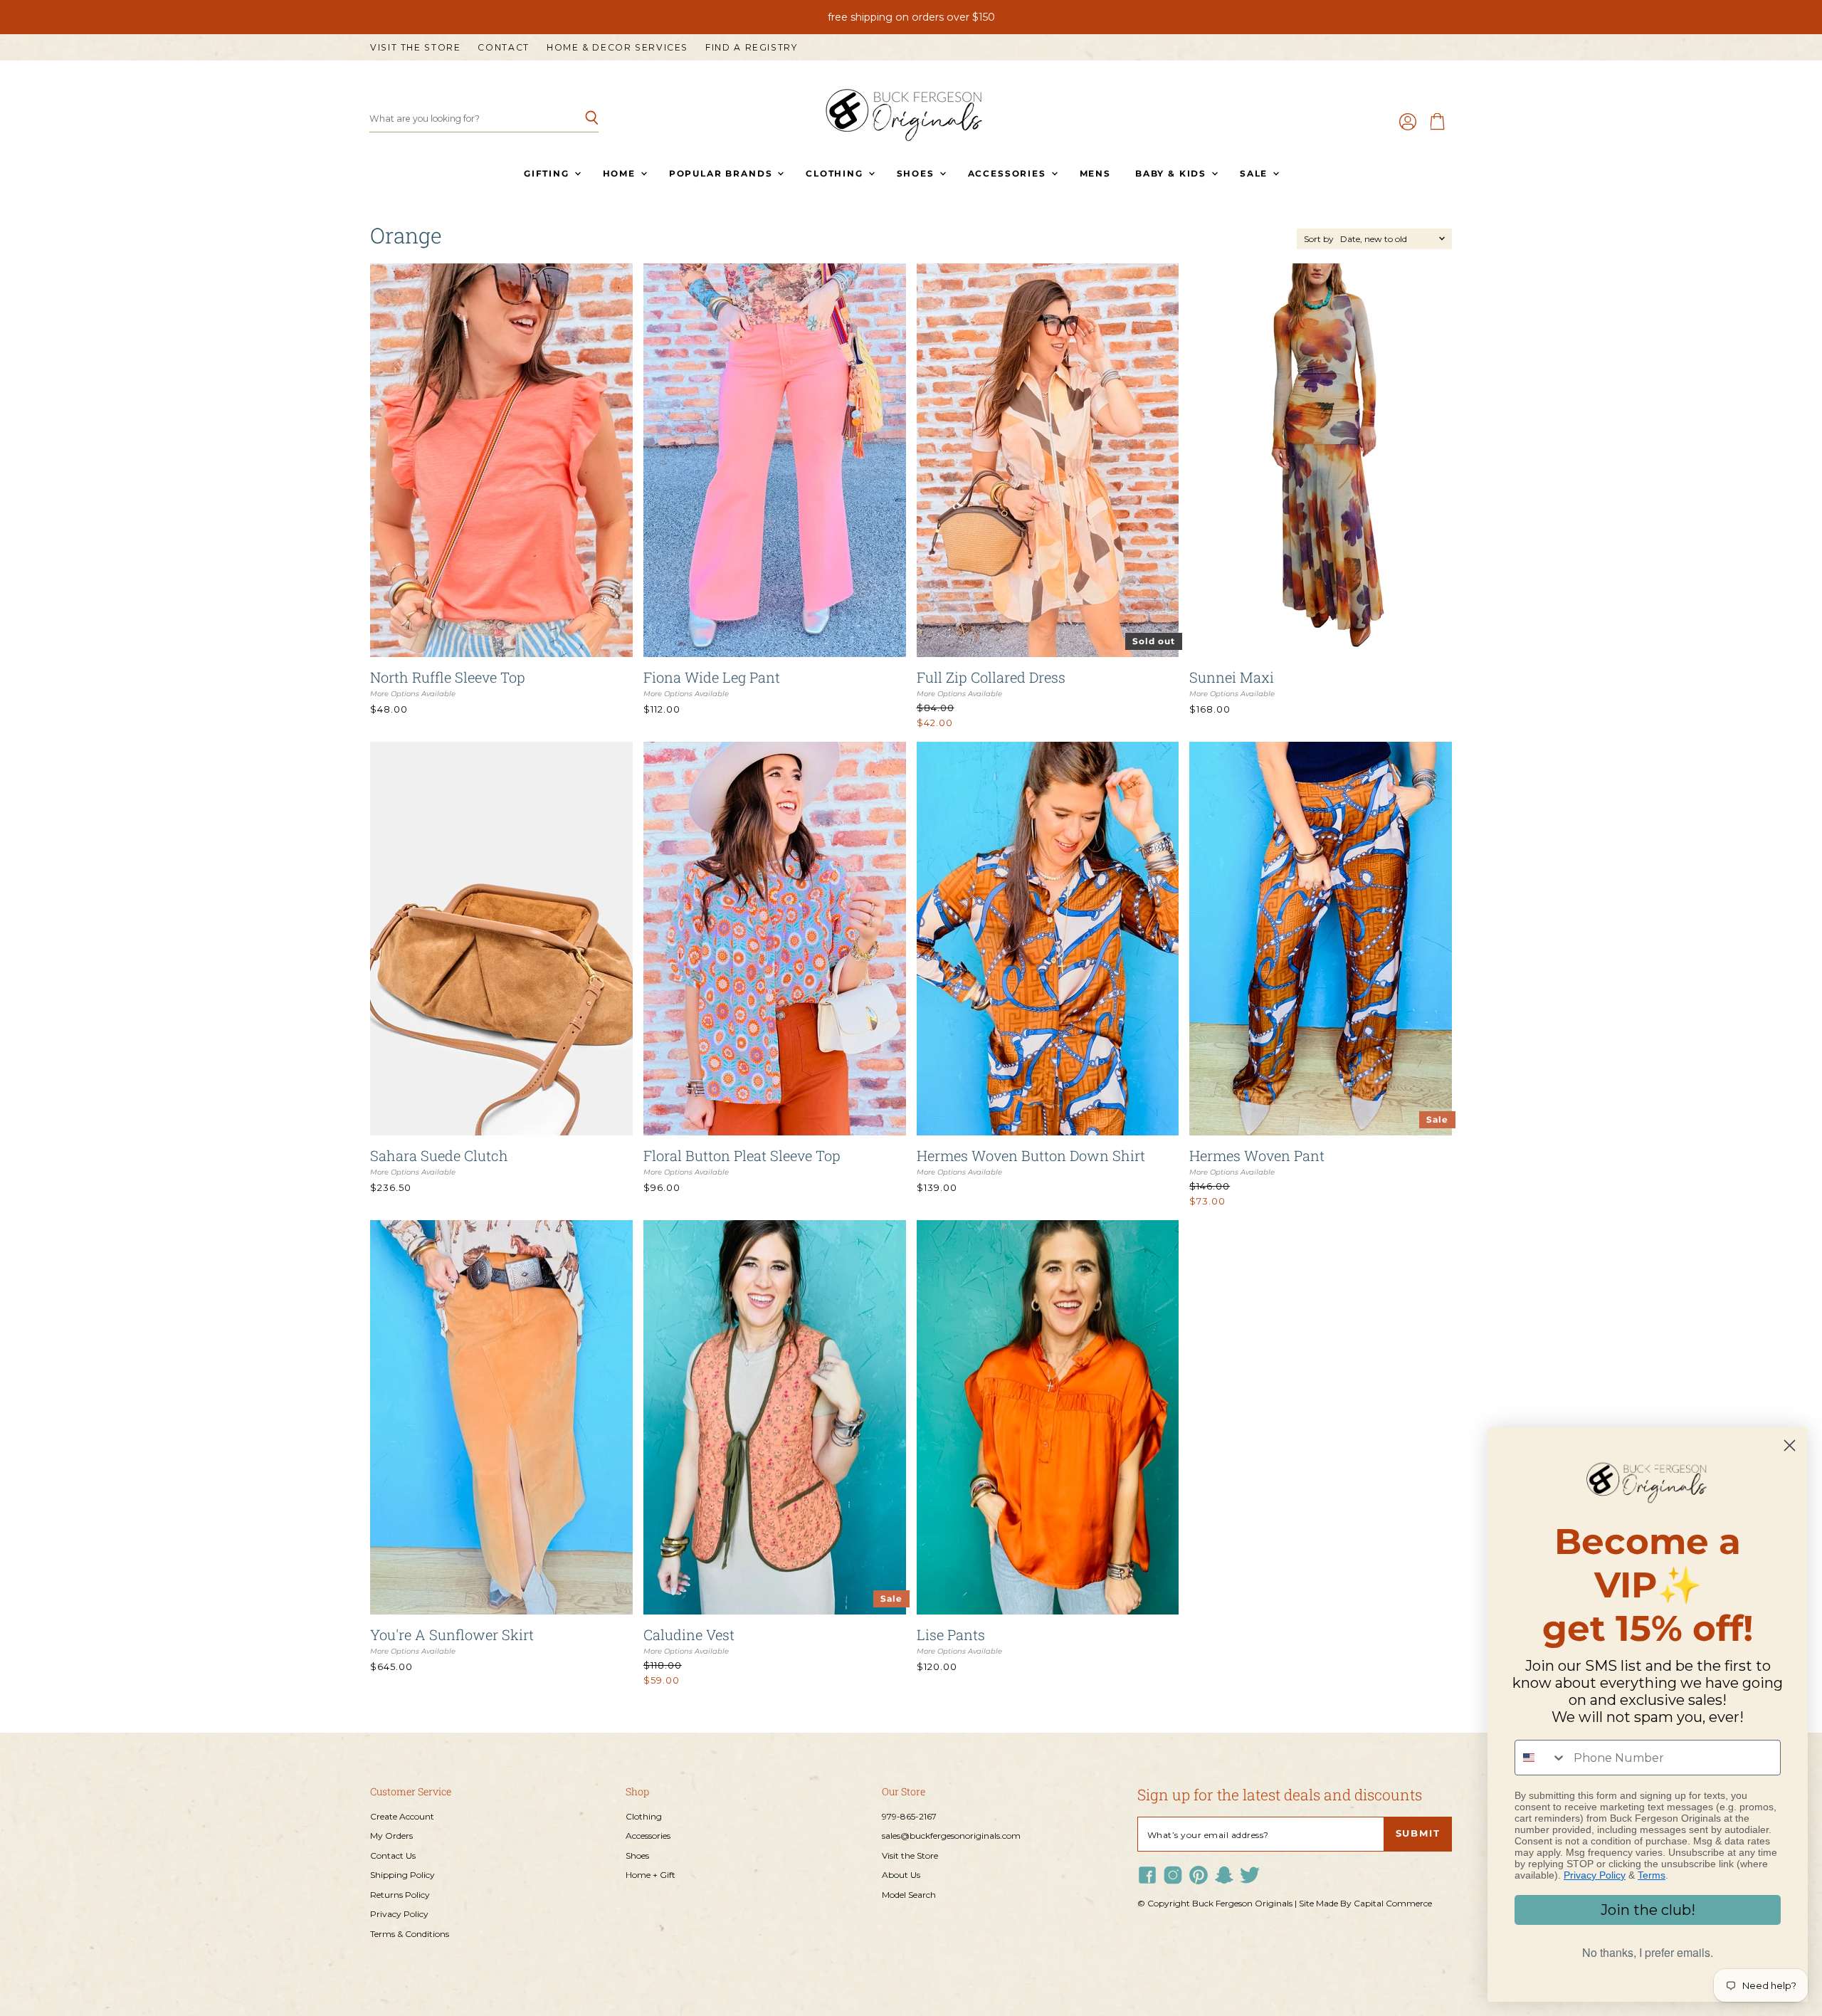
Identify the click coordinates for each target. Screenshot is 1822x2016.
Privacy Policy (399, 1914)
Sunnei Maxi (1232, 677)
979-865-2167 (909, 1816)
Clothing (836, 173)
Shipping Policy (402, 1875)
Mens (1095, 173)
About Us (901, 1875)
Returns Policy (400, 1895)
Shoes (917, 173)
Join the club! (1648, 1910)
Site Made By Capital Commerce (1365, 1903)
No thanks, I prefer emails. (1648, 1952)
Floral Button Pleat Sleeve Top (742, 1155)
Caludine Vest (689, 1634)
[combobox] (1541, 1758)
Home (621, 173)
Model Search (909, 1895)
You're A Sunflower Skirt (452, 1634)
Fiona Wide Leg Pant (712, 677)
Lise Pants (951, 1634)
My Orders (391, 1836)
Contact (503, 48)
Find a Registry (751, 48)
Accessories (1009, 173)
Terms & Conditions (410, 1934)
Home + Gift (651, 1875)
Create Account (402, 1816)
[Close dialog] (1790, 1445)
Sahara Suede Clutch (439, 1155)
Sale (1255, 173)
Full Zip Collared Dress (991, 677)
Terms (1652, 1875)
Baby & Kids (1173, 173)
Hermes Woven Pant (1257, 1155)
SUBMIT (1418, 1833)
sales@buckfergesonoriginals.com (951, 1836)
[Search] (580, 119)
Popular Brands (722, 173)
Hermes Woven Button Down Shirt (1031, 1155)
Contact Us (393, 1855)
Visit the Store (415, 48)
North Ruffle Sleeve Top (448, 677)
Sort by (1319, 239)
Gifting (548, 173)
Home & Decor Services (617, 48)
